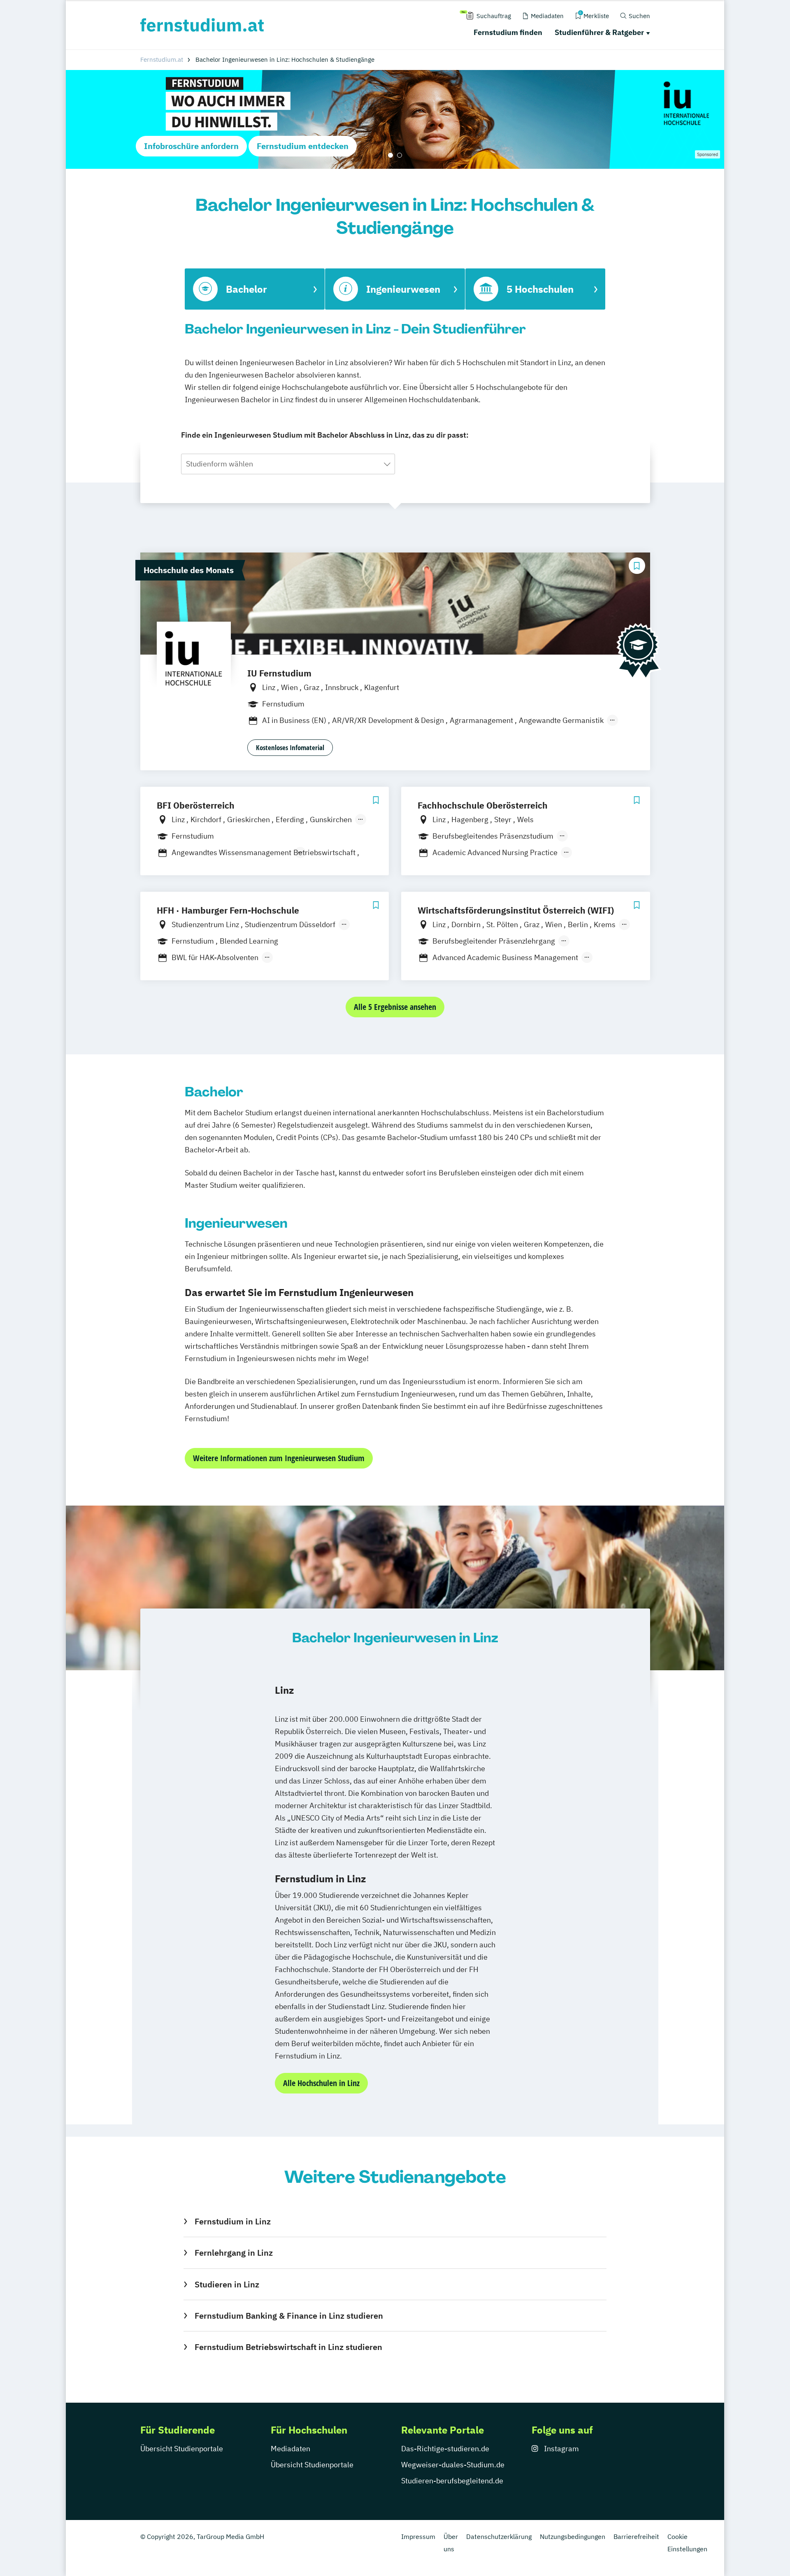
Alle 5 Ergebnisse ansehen (395, 1007)
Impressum (418, 2536)
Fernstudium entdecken (303, 146)
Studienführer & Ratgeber (599, 32)
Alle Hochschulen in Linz (321, 2083)
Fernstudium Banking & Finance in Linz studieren (289, 2316)
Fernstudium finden (508, 32)
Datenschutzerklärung (499, 2536)
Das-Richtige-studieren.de (445, 2449)
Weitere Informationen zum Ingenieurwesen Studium (279, 1458)
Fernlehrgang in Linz (234, 2253)
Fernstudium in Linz (232, 2221)
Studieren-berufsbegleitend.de (452, 2481)
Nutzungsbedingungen (573, 2536)
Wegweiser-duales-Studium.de (453, 2465)
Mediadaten (290, 2449)
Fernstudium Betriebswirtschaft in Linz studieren (288, 2347)
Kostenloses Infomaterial (290, 747)
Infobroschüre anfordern (191, 146)
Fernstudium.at (162, 59)
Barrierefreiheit (636, 2536)
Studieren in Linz (227, 2284)
